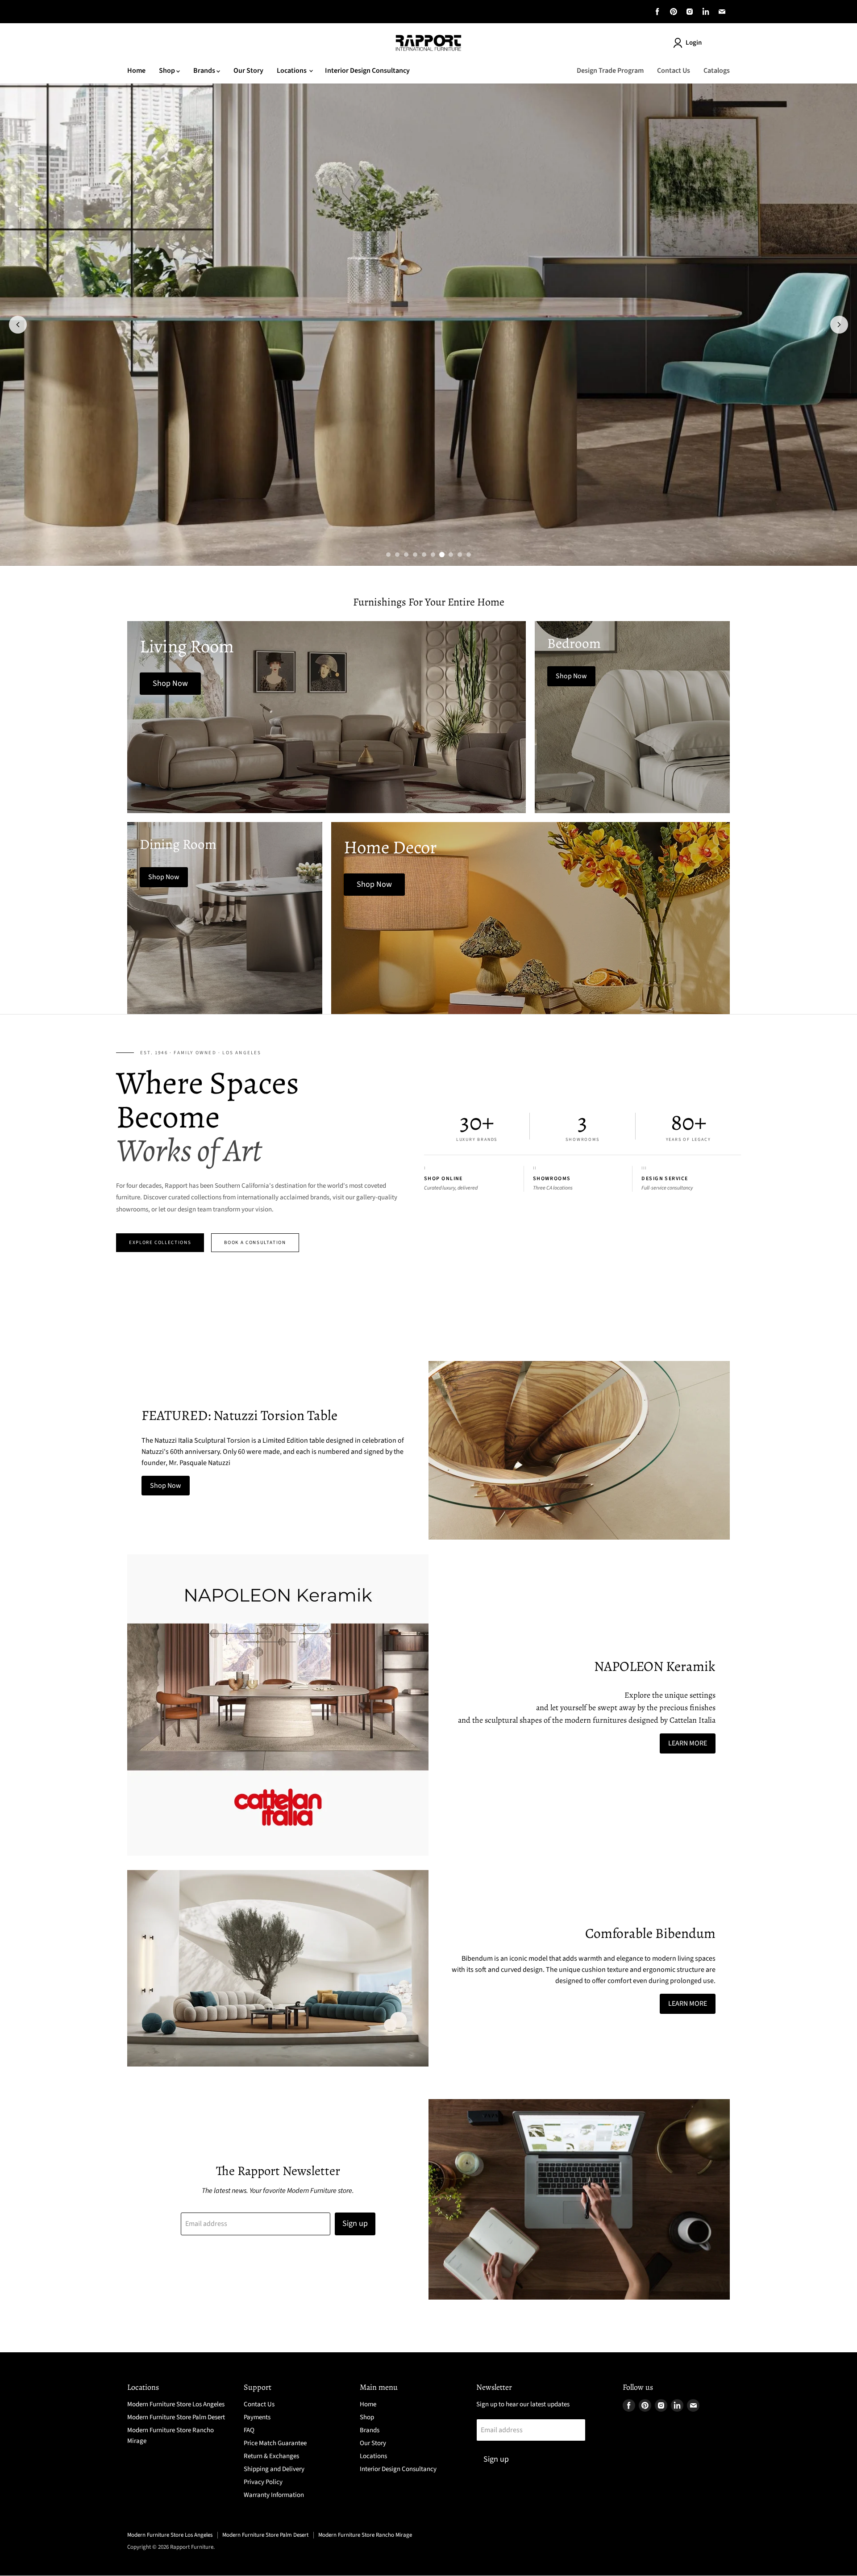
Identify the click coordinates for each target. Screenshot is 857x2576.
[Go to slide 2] (397, 555)
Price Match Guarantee (275, 2443)
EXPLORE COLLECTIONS (160, 1242)
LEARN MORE (688, 1743)
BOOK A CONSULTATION (255, 1242)
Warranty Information (274, 2495)
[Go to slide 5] (424, 555)
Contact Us (674, 71)
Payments (257, 2417)
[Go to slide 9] (460, 555)
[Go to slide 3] (406, 555)
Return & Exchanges (271, 2456)
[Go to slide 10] (469, 555)
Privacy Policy (263, 2482)
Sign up (355, 2223)
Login (694, 43)
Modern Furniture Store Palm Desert (176, 2417)
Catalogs (717, 71)
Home (136, 71)
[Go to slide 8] (451, 555)
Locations (292, 71)
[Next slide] (839, 325)
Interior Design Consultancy (367, 71)
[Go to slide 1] (388, 555)
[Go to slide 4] (415, 555)
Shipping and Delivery (274, 2469)
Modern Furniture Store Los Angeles (176, 2404)
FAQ (249, 2430)
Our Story (248, 71)
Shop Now (166, 1486)
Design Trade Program (610, 71)
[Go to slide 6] (433, 555)
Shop (168, 71)
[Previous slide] (18, 325)
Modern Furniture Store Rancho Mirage (365, 2535)
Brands (205, 71)
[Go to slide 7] (442, 555)
